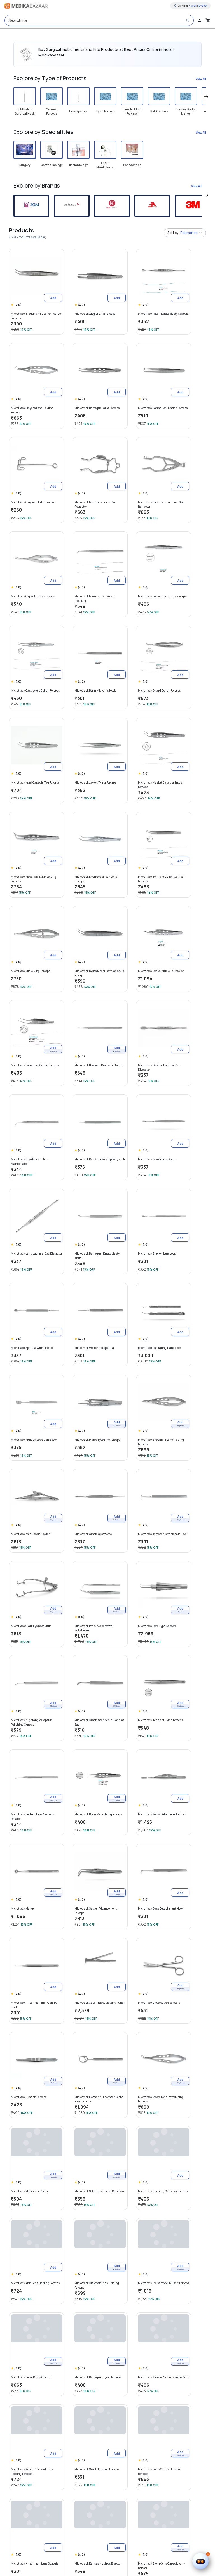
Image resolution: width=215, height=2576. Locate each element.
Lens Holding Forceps (132, 111)
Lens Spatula (78, 111)
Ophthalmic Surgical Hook (25, 111)
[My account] (200, 20)
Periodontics (132, 165)
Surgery (25, 165)
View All (201, 79)
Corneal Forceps (52, 111)
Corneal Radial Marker (186, 111)
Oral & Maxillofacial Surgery (105, 165)
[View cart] (208, 20)
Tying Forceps (105, 111)
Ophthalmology (52, 165)
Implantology (78, 165)
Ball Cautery (159, 111)
